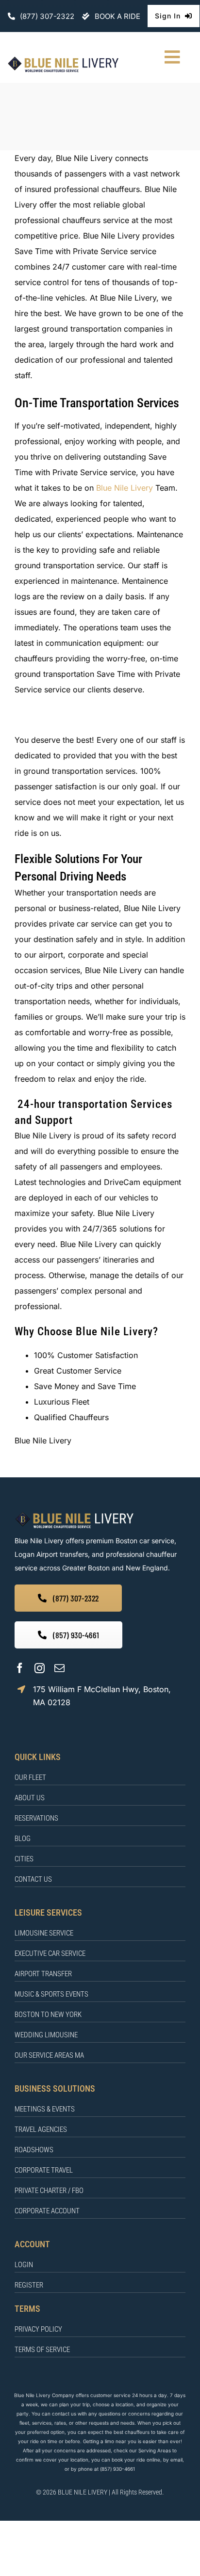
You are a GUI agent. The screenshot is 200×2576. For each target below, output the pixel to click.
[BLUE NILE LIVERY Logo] (63, 59)
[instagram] (40, 1668)
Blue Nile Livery (125, 488)
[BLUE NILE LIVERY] (74, 1514)
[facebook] (20, 1668)
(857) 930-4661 (117, 2469)
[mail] (59, 1668)
